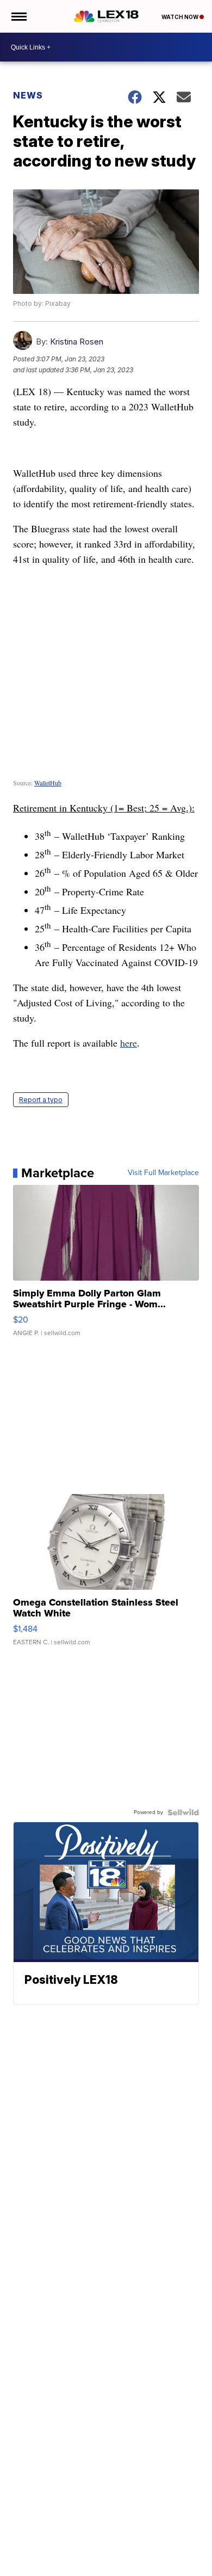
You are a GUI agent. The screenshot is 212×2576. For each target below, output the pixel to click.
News (28, 95)
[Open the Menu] (18, 16)
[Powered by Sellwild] (183, 1812)
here (129, 1043)
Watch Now (180, 17)
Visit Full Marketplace (163, 1173)
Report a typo (41, 1100)
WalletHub (48, 783)
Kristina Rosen (77, 342)
